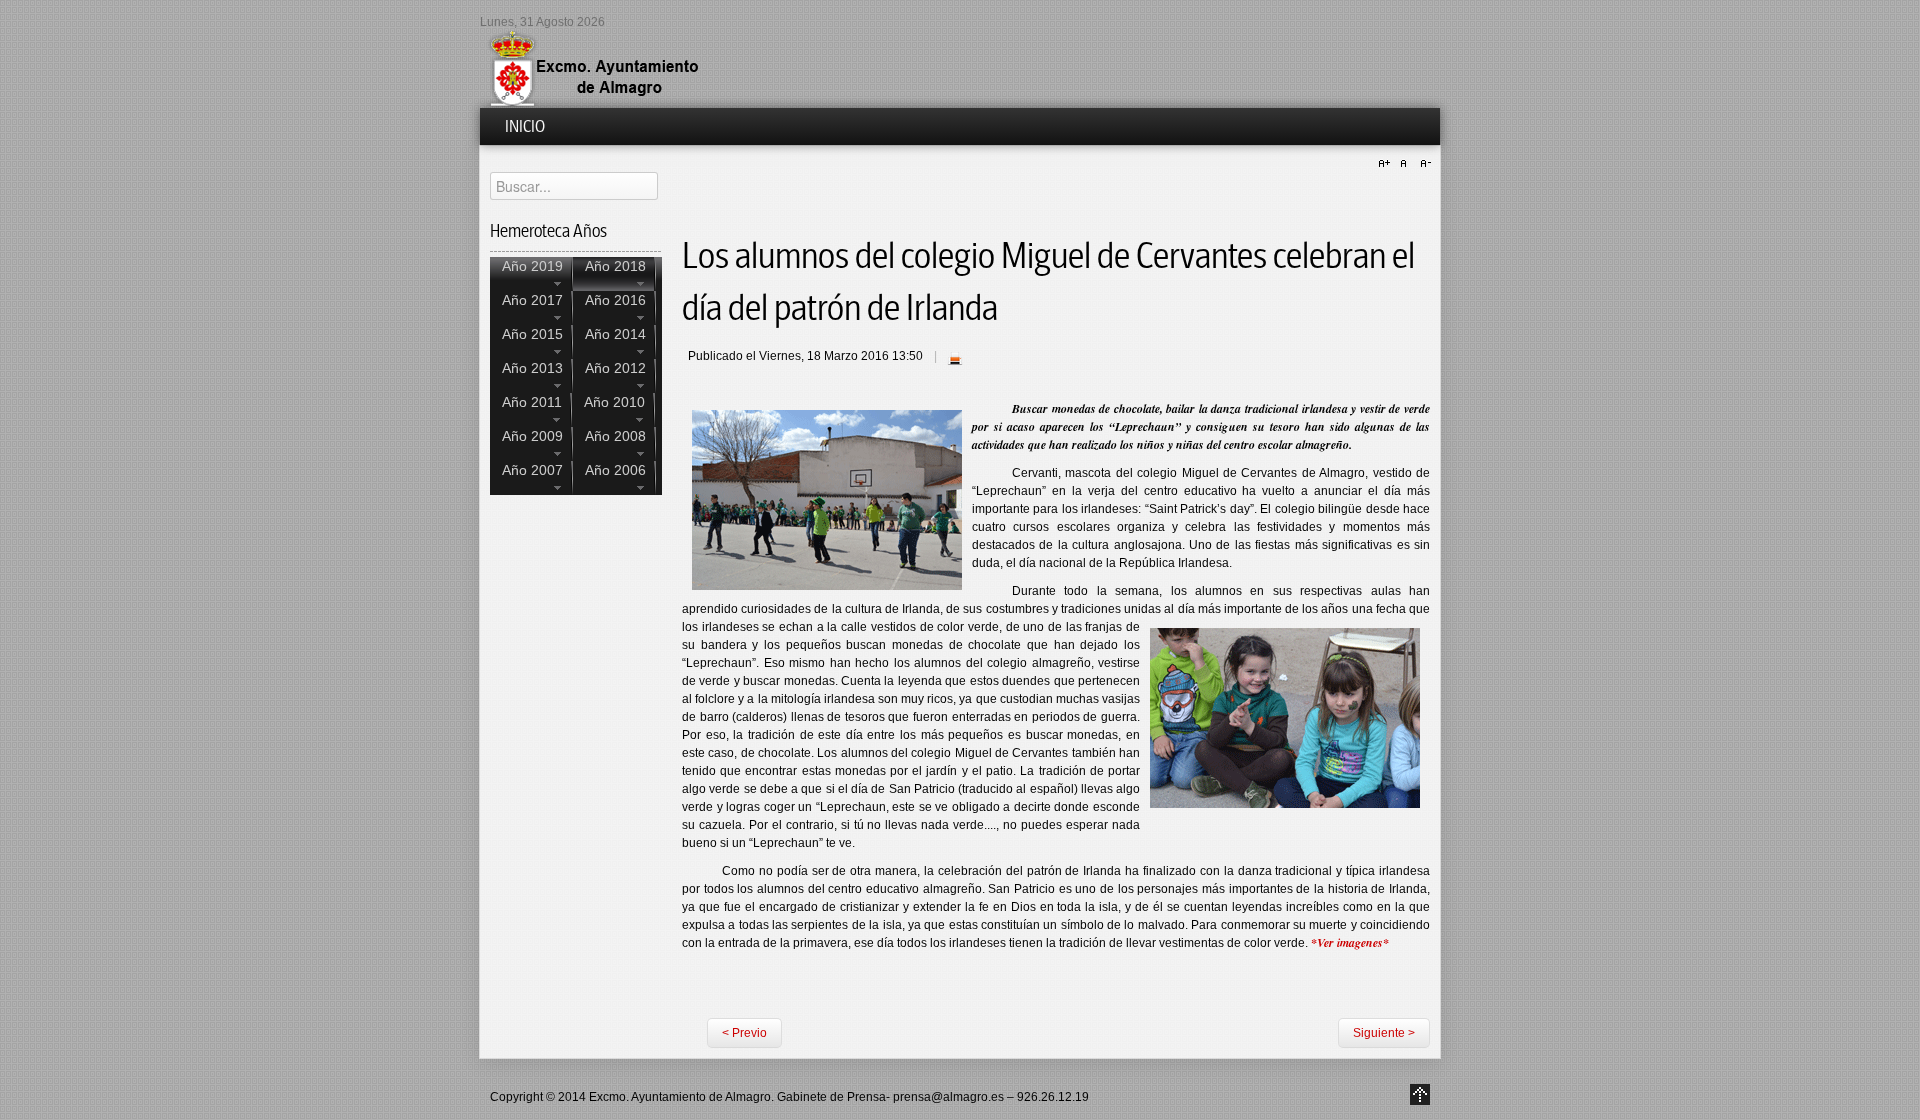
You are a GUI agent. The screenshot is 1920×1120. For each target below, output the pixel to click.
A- (1423, 164)
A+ (1387, 164)
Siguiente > (1384, 1033)
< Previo (744, 1033)
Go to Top (1420, 1094)
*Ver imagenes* (1350, 942)
